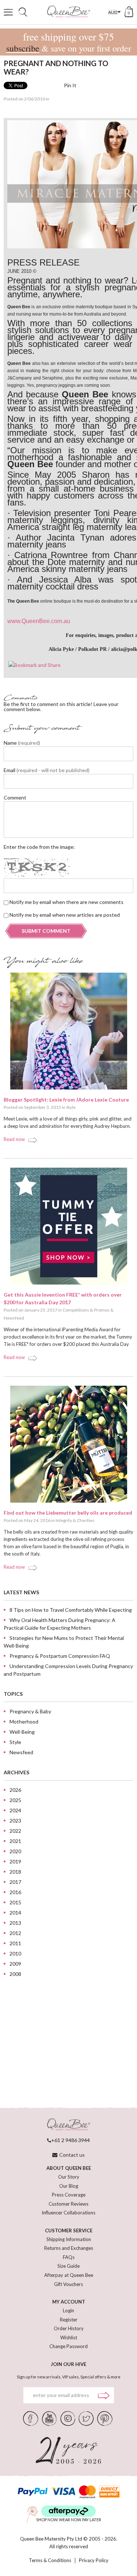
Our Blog (69, 2186)
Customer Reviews (68, 2204)
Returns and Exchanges (69, 2248)
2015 (15, 1902)
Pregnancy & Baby (30, 1711)
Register (69, 2320)
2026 (15, 1790)
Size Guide (68, 2266)
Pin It (70, 85)
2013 (15, 1923)
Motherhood (24, 1722)
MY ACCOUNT (69, 2302)
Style (71, 1107)
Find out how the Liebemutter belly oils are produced (68, 1513)
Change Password (68, 2346)
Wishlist (69, 2338)
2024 (15, 1810)
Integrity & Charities (75, 1520)
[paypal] (33, 2492)
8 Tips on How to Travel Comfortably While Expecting (71, 1610)
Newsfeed (14, 1318)
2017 (15, 1882)
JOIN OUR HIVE (68, 2364)
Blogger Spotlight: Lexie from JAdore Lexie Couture (66, 1100)
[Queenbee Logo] (69, 2125)
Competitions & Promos (86, 1310)
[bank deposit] (109, 2492)
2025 (15, 1800)
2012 (15, 1933)
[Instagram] (68, 2418)
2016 (15, 1892)
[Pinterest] (105, 2418)
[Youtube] (49, 2418)
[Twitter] (86, 2418)
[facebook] (31, 2418)
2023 (15, 1821)
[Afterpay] (68, 2511)
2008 (15, 1974)
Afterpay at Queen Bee (69, 2275)
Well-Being (22, 1732)
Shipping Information (69, 2239)
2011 (15, 1943)
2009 (15, 1964)
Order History (69, 2328)
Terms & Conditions (50, 2560)
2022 (15, 1831)
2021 (15, 1841)
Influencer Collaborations (68, 2213)
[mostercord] (87, 2492)
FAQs (69, 2257)
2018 (15, 1872)
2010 (15, 1953)
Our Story (69, 2177)
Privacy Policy (94, 2560)
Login (68, 2310)
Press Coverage (69, 2195)
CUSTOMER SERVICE (69, 2230)
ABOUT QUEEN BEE (69, 2168)
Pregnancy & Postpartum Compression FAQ (60, 1656)
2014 (15, 1913)
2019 (15, 1861)
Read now (14, 1139)
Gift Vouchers (68, 2284)
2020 (15, 1851)
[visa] (63, 2492)
